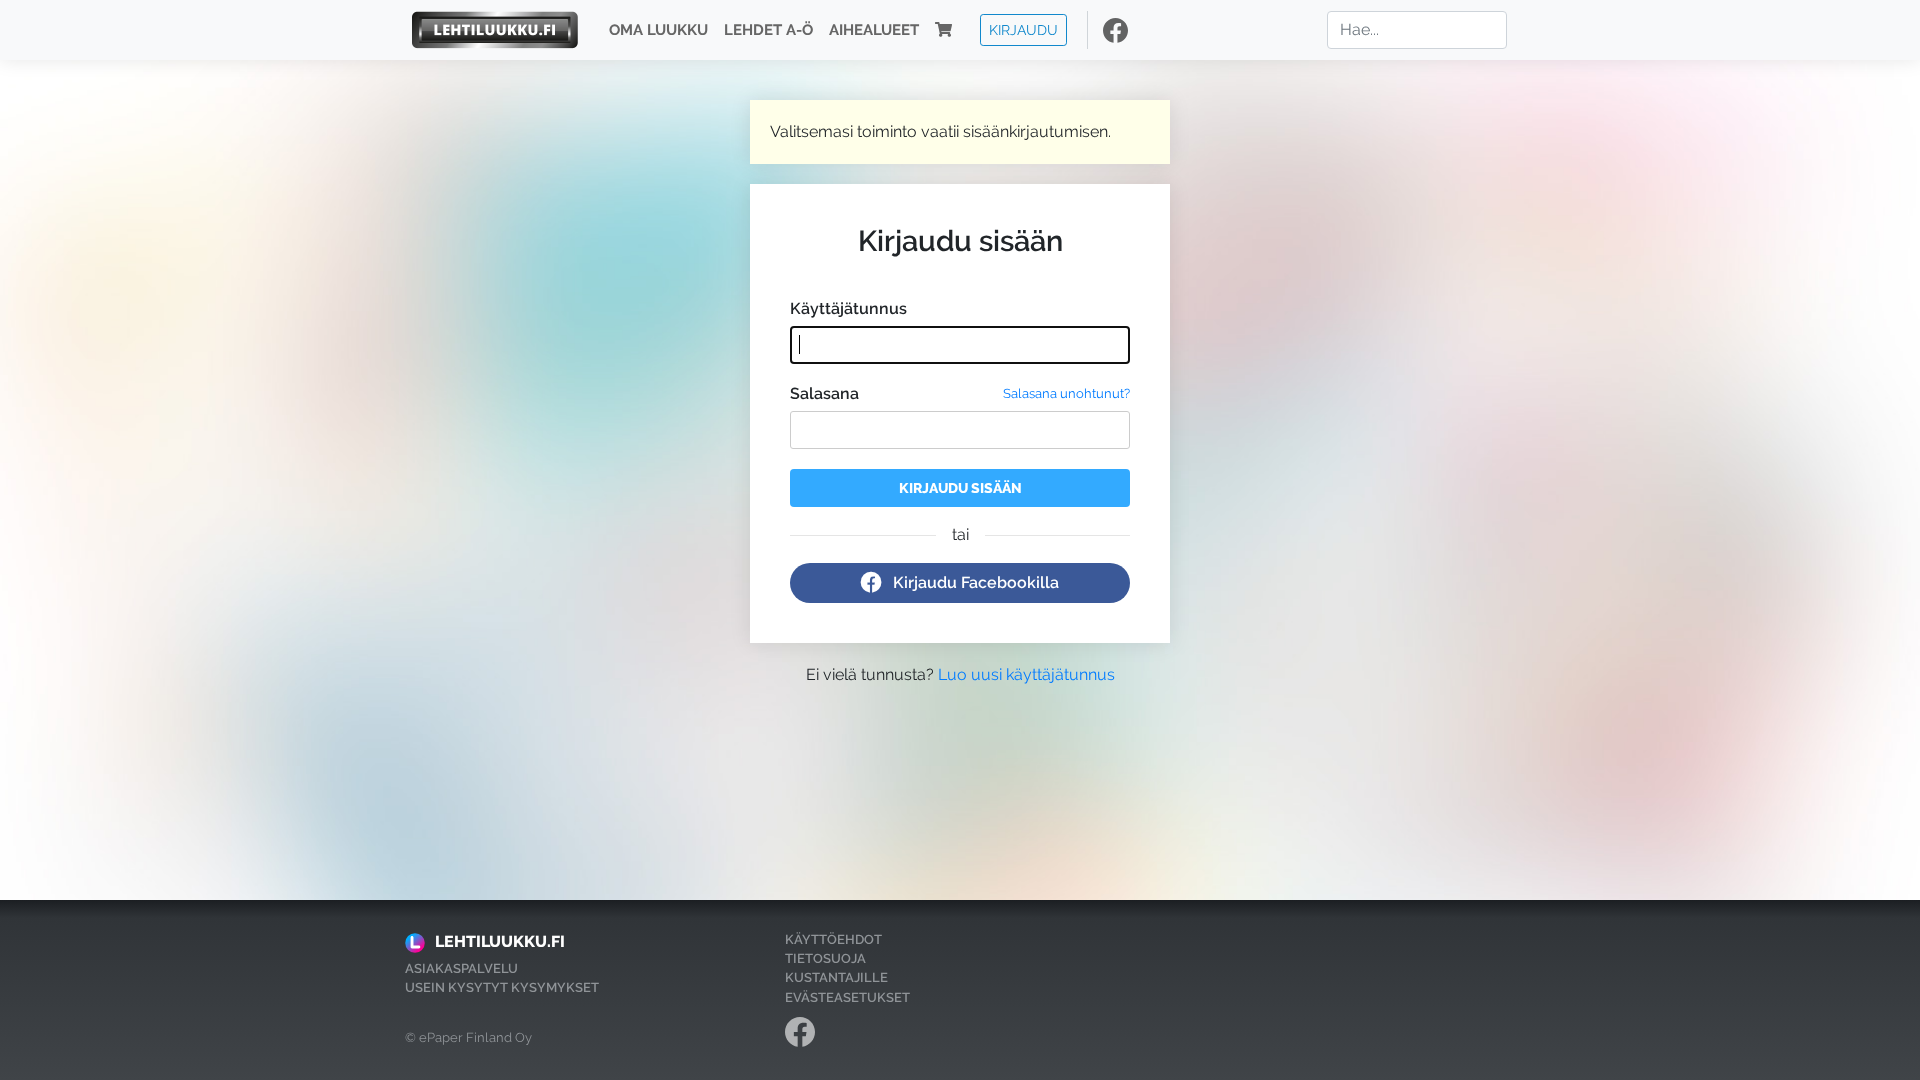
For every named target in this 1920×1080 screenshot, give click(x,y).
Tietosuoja (825, 958)
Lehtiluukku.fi (500, 941)
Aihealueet (874, 30)
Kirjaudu (1023, 29)
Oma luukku (658, 30)
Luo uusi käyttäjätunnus (1026, 674)
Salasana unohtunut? (1066, 393)
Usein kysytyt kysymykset (502, 987)
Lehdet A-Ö (768, 30)
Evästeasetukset (847, 997)
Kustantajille (836, 977)
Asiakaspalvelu (461, 968)
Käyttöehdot (833, 939)
